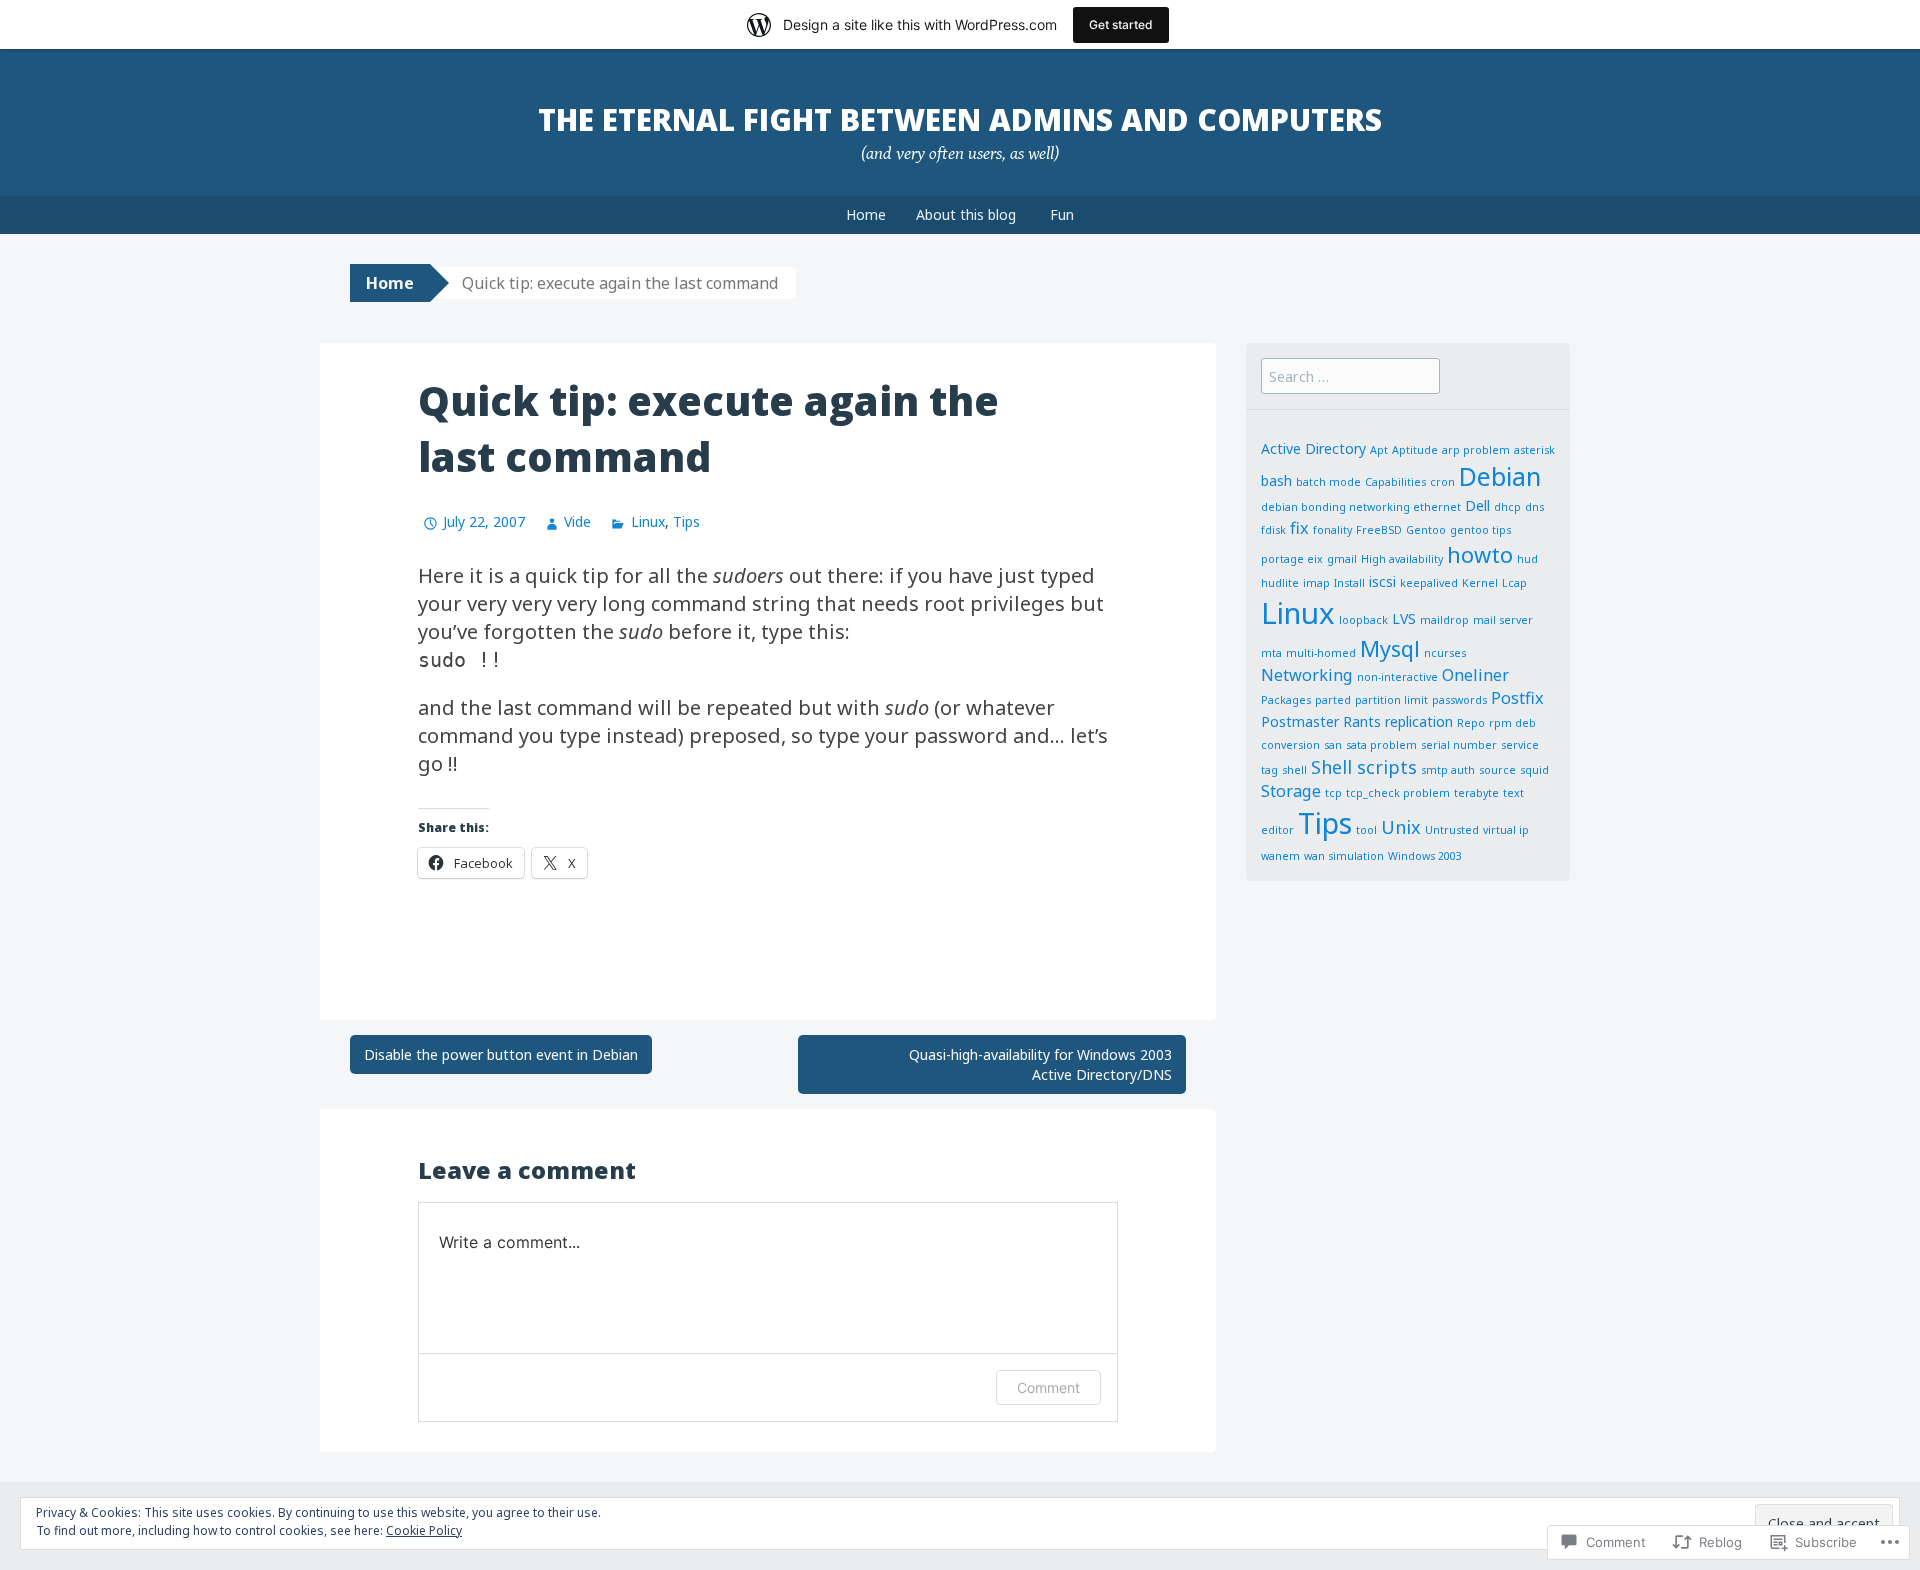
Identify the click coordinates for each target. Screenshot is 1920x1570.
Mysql (1390, 648)
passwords (1459, 700)
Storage (1291, 791)
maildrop (1444, 620)
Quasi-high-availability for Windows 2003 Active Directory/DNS (1040, 1064)
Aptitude (1415, 450)
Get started (1121, 24)
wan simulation (1344, 856)
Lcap (1514, 583)
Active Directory (1313, 448)
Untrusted (1452, 830)
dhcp (1507, 507)
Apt (1379, 450)
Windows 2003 (1425, 856)
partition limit (1391, 700)
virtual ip (1506, 830)
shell (1294, 770)
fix (1299, 528)
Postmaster (1300, 721)
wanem (1280, 856)
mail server (1503, 620)
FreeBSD (1379, 530)
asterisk (1534, 450)
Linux (647, 521)
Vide (577, 521)
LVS (1404, 618)
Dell (1477, 505)
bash (1276, 480)
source (1497, 770)
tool (1366, 830)
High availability (1402, 559)
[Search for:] (1350, 376)
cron (1442, 482)
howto (1480, 554)
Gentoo (1426, 530)
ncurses (1445, 653)
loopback (1363, 620)
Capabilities (1395, 482)
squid (1534, 770)
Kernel (1480, 583)
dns (1534, 507)
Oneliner (1475, 675)
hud (1527, 559)
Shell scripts (1364, 767)
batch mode (1328, 482)
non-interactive (1397, 677)
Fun (1062, 214)
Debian (1500, 476)
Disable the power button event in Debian (501, 1054)
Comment (1048, 1387)
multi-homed (1321, 653)
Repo (1471, 723)
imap (1316, 583)
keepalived (1429, 583)
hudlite (1280, 583)
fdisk (1273, 530)
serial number (1459, 745)
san (1333, 745)
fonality (1332, 530)
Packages (1286, 700)
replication (1419, 721)
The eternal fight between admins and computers (960, 119)
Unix (1401, 827)
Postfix (1517, 698)
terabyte (1476, 793)
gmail (1342, 559)
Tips (686, 521)
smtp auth (1448, 770)
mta (1271, 653)
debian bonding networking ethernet (1361, 507)
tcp (1333, 793)
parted (1333, 700)
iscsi (1382, 581)
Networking (1307, 675)
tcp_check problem (1398, 793)
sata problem (1381, 745)
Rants (1362, 721)
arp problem (1476, 450)
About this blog (966, 214)
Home (866, 214)
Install (1349, 583)
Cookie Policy (424, 1530)
